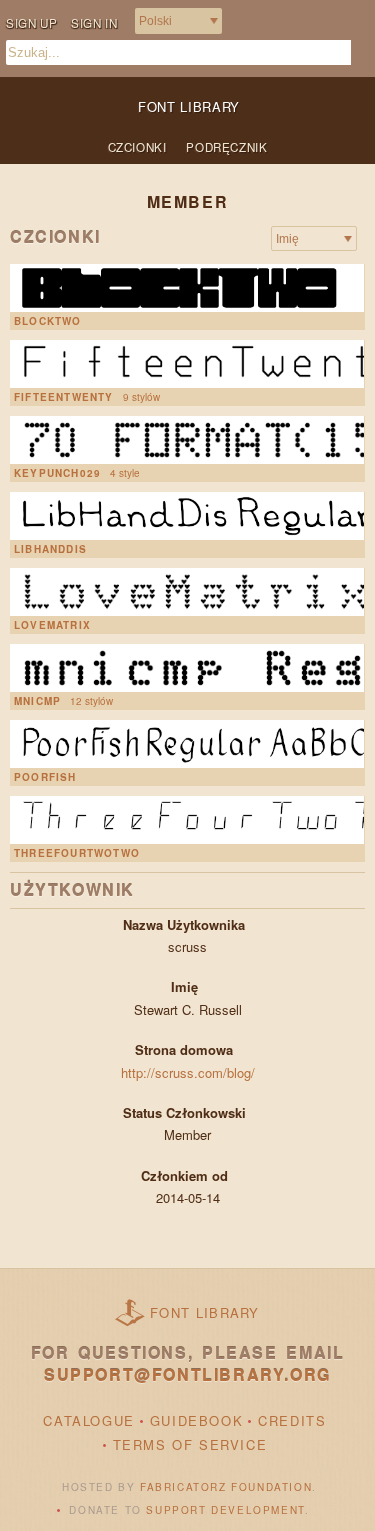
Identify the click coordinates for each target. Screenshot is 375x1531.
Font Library (205, 1312)
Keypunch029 (57, 473)
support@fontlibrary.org (187, 1374)
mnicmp (37, 701)
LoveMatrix (52, 625)
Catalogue (88, 1420)
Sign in (94, 23)
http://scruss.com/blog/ (188, 1072)
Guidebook (196, 1420)
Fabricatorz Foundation (226, 1487)
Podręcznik (226, 147)
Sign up (31, 23)
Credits (292, 1420)
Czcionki (137, 147)
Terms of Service (190, 1444)
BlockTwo (48, 321)
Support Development (225, 1510)
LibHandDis (50, 549)
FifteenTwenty (64, 397)
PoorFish (45, 777)
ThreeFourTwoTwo (77, 853)
